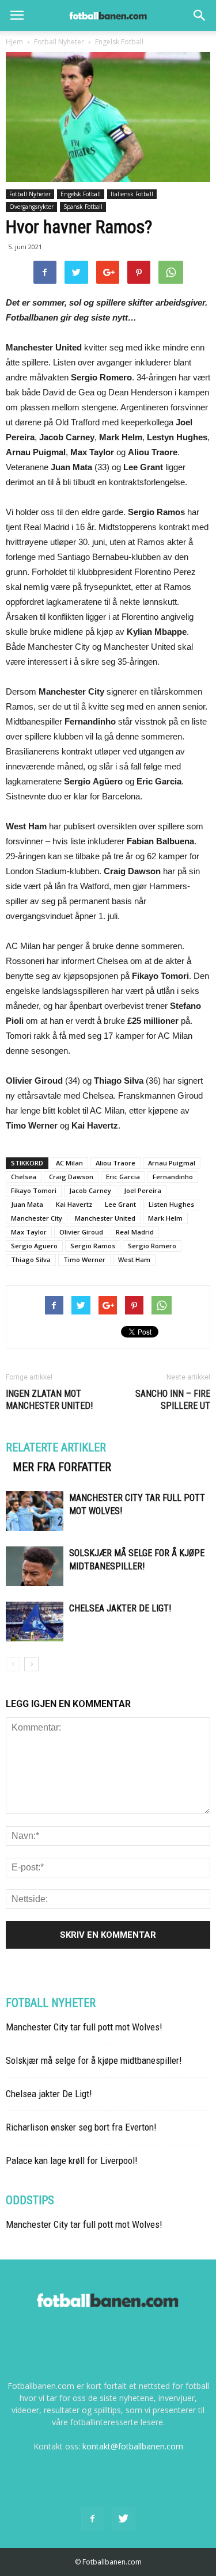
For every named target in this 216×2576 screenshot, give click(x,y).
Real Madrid (135, 1232)
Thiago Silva (31, 1260)
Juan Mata (27, 1204)
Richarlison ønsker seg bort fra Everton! (81, 2127)
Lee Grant (120, 1204)
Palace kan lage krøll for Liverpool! (72, 2160)
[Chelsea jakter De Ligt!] (35, 1622)
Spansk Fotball (83, 207)
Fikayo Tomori (34, 1190)
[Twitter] (124, 2519)
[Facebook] (93, 2519)
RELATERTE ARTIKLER (56, 1447)
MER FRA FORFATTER (62, 1467)
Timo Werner (84, 1260)
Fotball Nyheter (30, 194)
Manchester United (105, 1218)
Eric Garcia (123, 1177)
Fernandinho (173, 1177)
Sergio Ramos (93, 1246)
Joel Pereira (143, 1190)
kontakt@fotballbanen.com (133, 2446)
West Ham (134, 1260)
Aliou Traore (115, 1163)
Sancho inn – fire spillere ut (173, 1400)
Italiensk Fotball (132, 194)
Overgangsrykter (31, 207)
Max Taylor (29, 1232)
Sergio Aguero (34, 1246)
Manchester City (37, 1218)
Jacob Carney (90, 1190)
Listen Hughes (171, 1204)
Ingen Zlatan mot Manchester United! (49, 1400)
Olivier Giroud (81, 1232)
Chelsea (24, 1177)
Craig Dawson (71, 1177)
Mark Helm (165, 1218)
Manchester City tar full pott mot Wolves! (84, 2027)
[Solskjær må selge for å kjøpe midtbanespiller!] (35, 1566)
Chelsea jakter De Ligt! (120, 1608)
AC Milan (69, 1163)
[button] (200, 16)
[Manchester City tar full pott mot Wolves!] (35, 1511)
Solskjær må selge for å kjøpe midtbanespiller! (94, 2060)
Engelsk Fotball (81, 194)
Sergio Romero (152, 1246)
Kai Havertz (74, 1204)
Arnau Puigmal (172, 1163)
